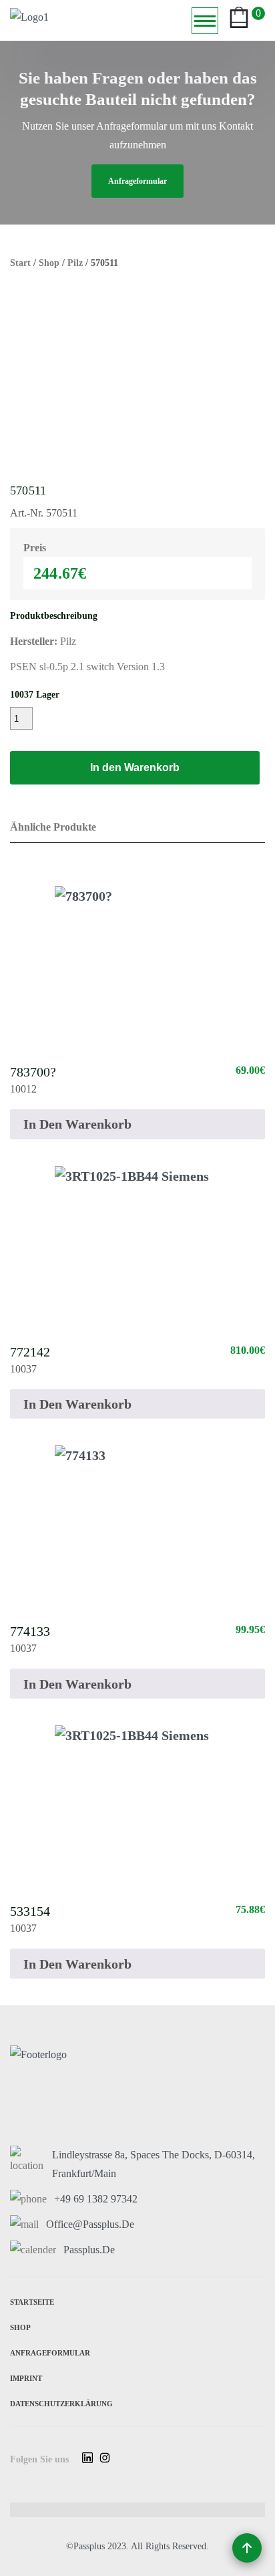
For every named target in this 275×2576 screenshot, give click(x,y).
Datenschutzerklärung (61, 2403)
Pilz (75, 263)
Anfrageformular (50, 2352)
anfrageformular (137, 181)
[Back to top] (247, 2548)
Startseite (32, 2301)
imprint (26, 2377)
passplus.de (89, 2250)
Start (20, 263)
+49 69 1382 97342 (96, 2199)
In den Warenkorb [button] (77, 1124)
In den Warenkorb (135, 767)
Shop (49, 263)
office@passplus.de (90, 2224)
